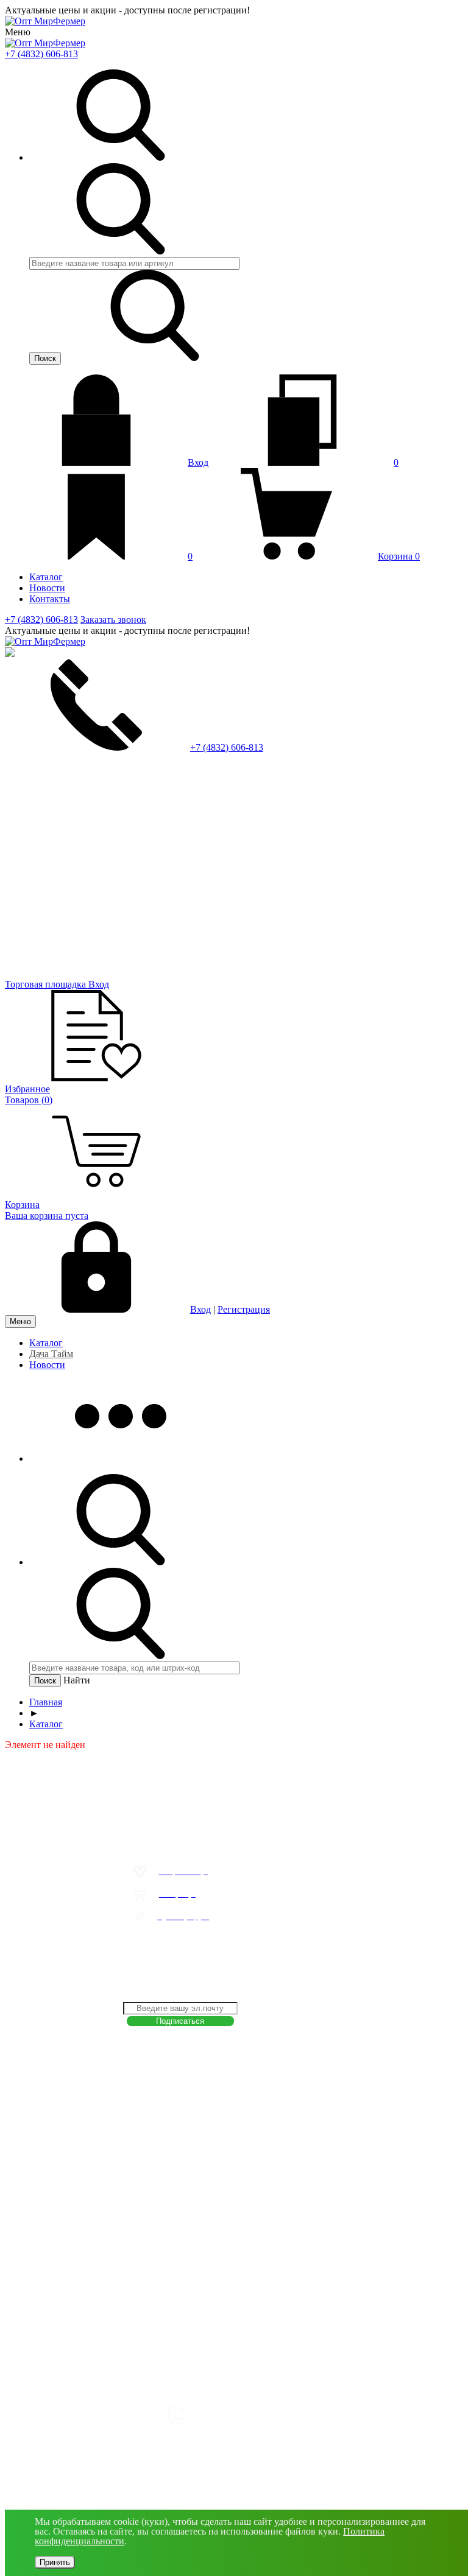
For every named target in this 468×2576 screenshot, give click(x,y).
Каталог (46, 1343)
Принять (55, 2562)
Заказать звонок (113, 619)
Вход (198, 462)
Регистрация (244, 1309)
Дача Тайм (51, 1354)
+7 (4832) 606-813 (41, 54)
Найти (77, 1680)
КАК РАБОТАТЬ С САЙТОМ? (161, 1941)
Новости (47, 1365)
